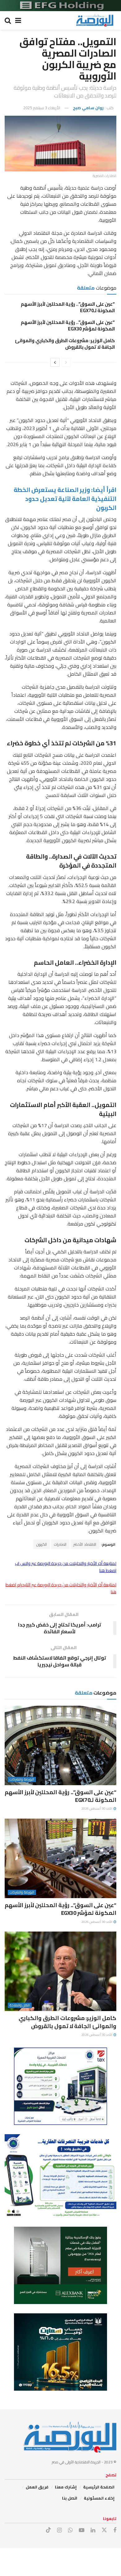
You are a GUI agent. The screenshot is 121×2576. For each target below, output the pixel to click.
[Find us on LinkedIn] (93, 2530)
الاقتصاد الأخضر (85, 1544)
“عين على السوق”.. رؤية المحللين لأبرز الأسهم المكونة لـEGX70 (68, 307)
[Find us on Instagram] (59, 2530)
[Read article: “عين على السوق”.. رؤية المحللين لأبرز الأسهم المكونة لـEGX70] (60, 1745)
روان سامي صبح (88, 108)
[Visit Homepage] (95, 20)
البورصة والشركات (22, 1779)
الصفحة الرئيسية (99, 2487)
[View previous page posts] (66, 362)
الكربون (42, 1544)
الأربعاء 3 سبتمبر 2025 (42, 108)
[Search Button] (8, 20)
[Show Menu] (18, 20)
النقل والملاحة (20, 2005)
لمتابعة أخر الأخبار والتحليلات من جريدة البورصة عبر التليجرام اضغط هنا (61, 1588)
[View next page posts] (55, 362)
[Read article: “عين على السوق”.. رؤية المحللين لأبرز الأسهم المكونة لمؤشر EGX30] (60, 1858)
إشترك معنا (66, 2487)
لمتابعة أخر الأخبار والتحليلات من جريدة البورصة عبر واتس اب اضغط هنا (66, 1567)
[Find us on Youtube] (82, 2530)
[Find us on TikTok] (48, 2530)
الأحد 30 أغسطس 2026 (97, 1809)
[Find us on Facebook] (115, 2530)
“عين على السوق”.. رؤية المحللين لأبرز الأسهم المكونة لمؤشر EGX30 (68, 325)
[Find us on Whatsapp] (70, 2530)
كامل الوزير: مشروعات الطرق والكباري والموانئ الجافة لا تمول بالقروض (65, 344)
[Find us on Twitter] (104, 2530)
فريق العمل (37, 2487)
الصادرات (60, 1544)
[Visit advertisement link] (60, 6)
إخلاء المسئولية (99, 2498)
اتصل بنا (70, 2498)
